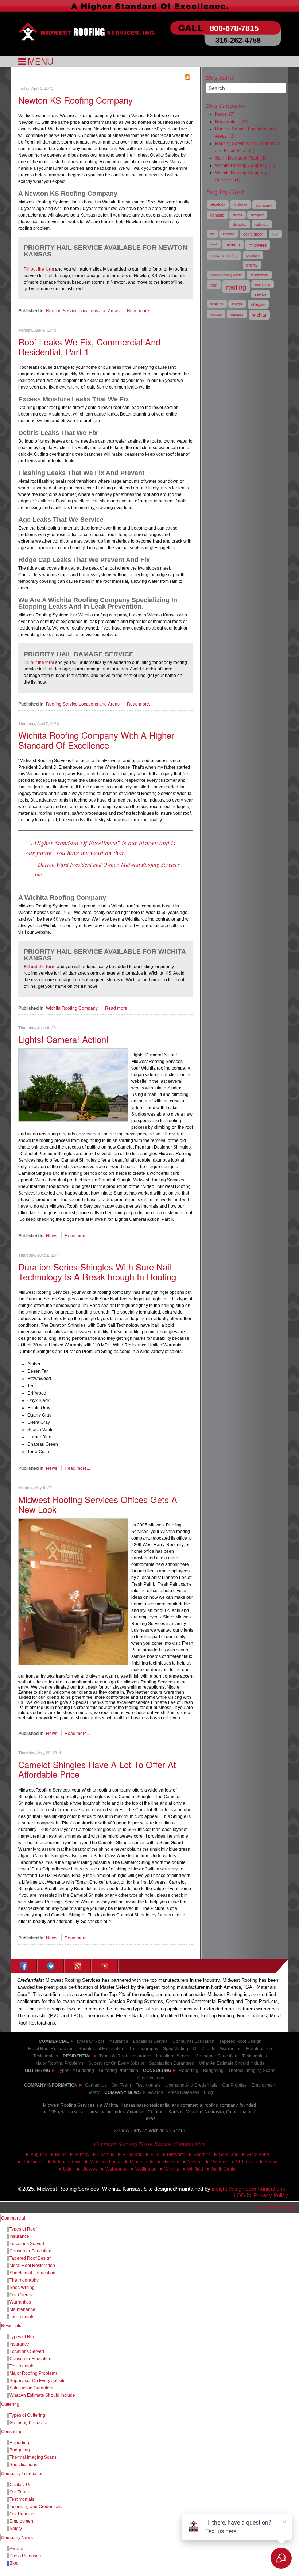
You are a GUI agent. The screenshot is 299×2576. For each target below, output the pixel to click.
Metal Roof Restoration (51, 2049)
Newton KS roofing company (75, 100)
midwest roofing (224, 255)
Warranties (20, 2302)
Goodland (229, 2155)
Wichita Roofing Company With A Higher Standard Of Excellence (96, 740)
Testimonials (255, 2056)
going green (253, 234)
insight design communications (250, 2189)
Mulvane (171, 2162)
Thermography (24, 2280)
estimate (262, 224)
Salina (271, 2162)
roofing (236, 287)
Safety (93, 2092)
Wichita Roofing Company (72, 1008)
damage (217, 215)
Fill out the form (39, 269)
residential (259, 275)
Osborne (219, 2162)
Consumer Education (193, 2041)
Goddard (202, 2155)
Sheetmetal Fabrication (32, 2273)
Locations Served (150, 2041)
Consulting (12, 2432)
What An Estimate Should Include (42, 2395)
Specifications (23, 2465)
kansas (233, 245)
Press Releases (183, 2092)
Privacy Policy (271, 2195)
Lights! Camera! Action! (63, 1039)
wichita (259, 315)
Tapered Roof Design (240, 2041)
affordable (218, 205)
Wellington (146, 2169)
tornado (216, 314)
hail (275, 234)
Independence (67, 2162)
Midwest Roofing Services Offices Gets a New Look (98, 1504)
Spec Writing (22, 2288)
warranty (237, 314)
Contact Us (96, 2085)
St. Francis (246, 2162)
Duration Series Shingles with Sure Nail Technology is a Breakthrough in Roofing (97, 1271)
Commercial (13, 2218)
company (264, 205)
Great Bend (258, 2155)
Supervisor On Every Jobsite (38, 2381)
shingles (258, 304)
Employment (264, 2085)
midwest (258, 245)
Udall (68, 2169)
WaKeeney (116, 2169)
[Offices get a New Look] (73, 1591)
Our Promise (234, 2085)
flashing (229, 234)
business (240, 205)
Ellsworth (176, 2155)
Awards (156, 2092)
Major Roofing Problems (34, 2373)
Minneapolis (142, 2162)
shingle (237, 304)
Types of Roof (90, 2041)
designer (257, 215)
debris (238, 215)
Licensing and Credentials (36, 2507)
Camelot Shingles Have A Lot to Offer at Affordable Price (97, 1769)
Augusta (39, 2155)
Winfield (195, 2169)
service (261, 294)
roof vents (263, 284)
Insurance (119, 2041)
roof (214, 285)
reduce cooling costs (226, 275)
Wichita (172, 2169)
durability (240, 224)
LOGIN (242, 2195)
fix (212, 234)
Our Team (19, 2492)
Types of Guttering (76, 2071)
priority (252, 265)
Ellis (155, 2155)
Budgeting (213, 2071)
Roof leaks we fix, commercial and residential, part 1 (89, 346)
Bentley (82, 2155)
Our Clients (21, 2295)
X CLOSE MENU (274, 2208)
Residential (12, 2326)
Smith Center (224, 2169)
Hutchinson (34, 2162)
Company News (123, 2092)
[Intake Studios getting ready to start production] (73, 1084)
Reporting (189, 2071)
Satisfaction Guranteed (32, 2388)
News (52, 1235)
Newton (195, 2162)
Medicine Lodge (106, 2162)
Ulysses (90, 2169)
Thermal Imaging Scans (252, 2071)
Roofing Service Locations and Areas (83, 310)
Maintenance (22, 2309)
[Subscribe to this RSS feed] (187, 77)
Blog (208, 2092)
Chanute (106, 2155)
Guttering (38, 2071)
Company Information (51, 2085)
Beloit (61, 2155)
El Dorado (133, 2155)
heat (214, 244)
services (217, 304)
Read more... (140, 310)
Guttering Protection (119, 2071)
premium (253, 255)
